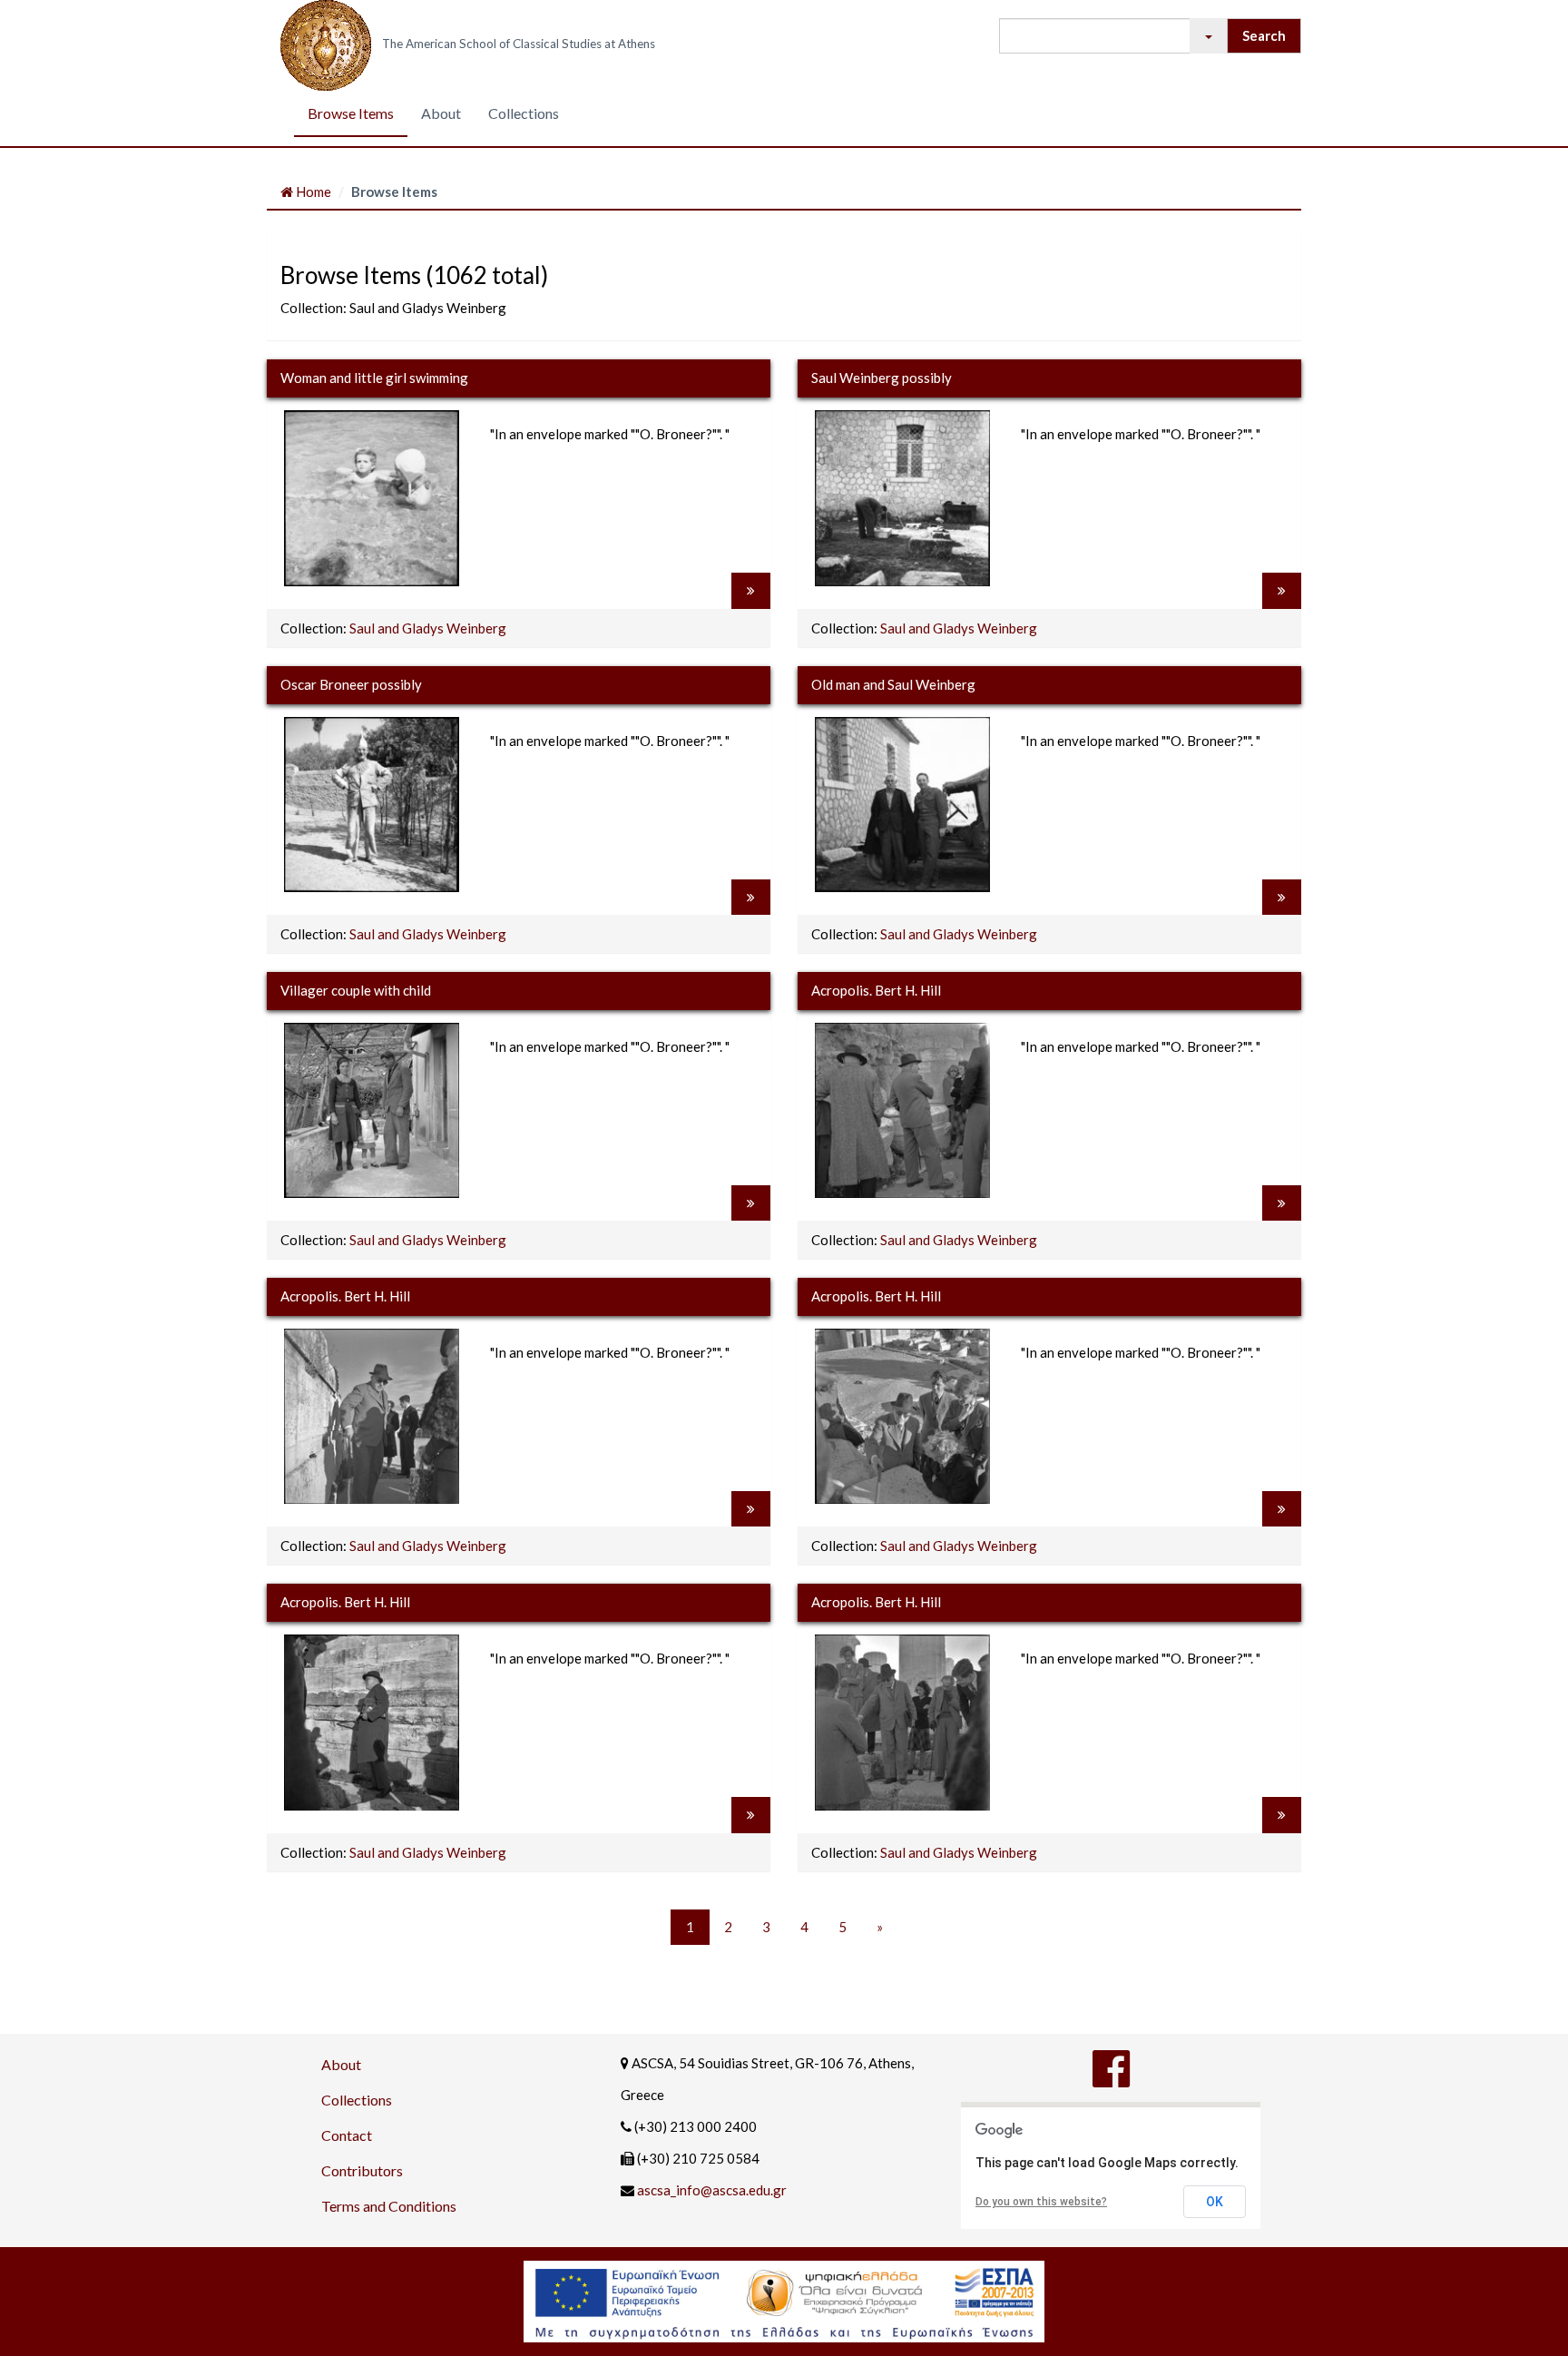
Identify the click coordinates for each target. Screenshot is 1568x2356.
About (441, 113)
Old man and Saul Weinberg (893, 684)
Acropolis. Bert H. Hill (876, 990)
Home (312, 191)
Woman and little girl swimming (374, 378)
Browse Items (351, 113)
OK (1215, 2202)
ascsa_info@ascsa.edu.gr (712, 2190)
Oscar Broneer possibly (351, 684)
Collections (524, 113)
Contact (347, 2135)
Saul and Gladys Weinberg (428, 628)
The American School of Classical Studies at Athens (519, 44)
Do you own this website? (1041, 2202)
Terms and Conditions (389, 2206)
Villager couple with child (356, 990)
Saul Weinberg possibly (882, 378)
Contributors (362, 2170)
